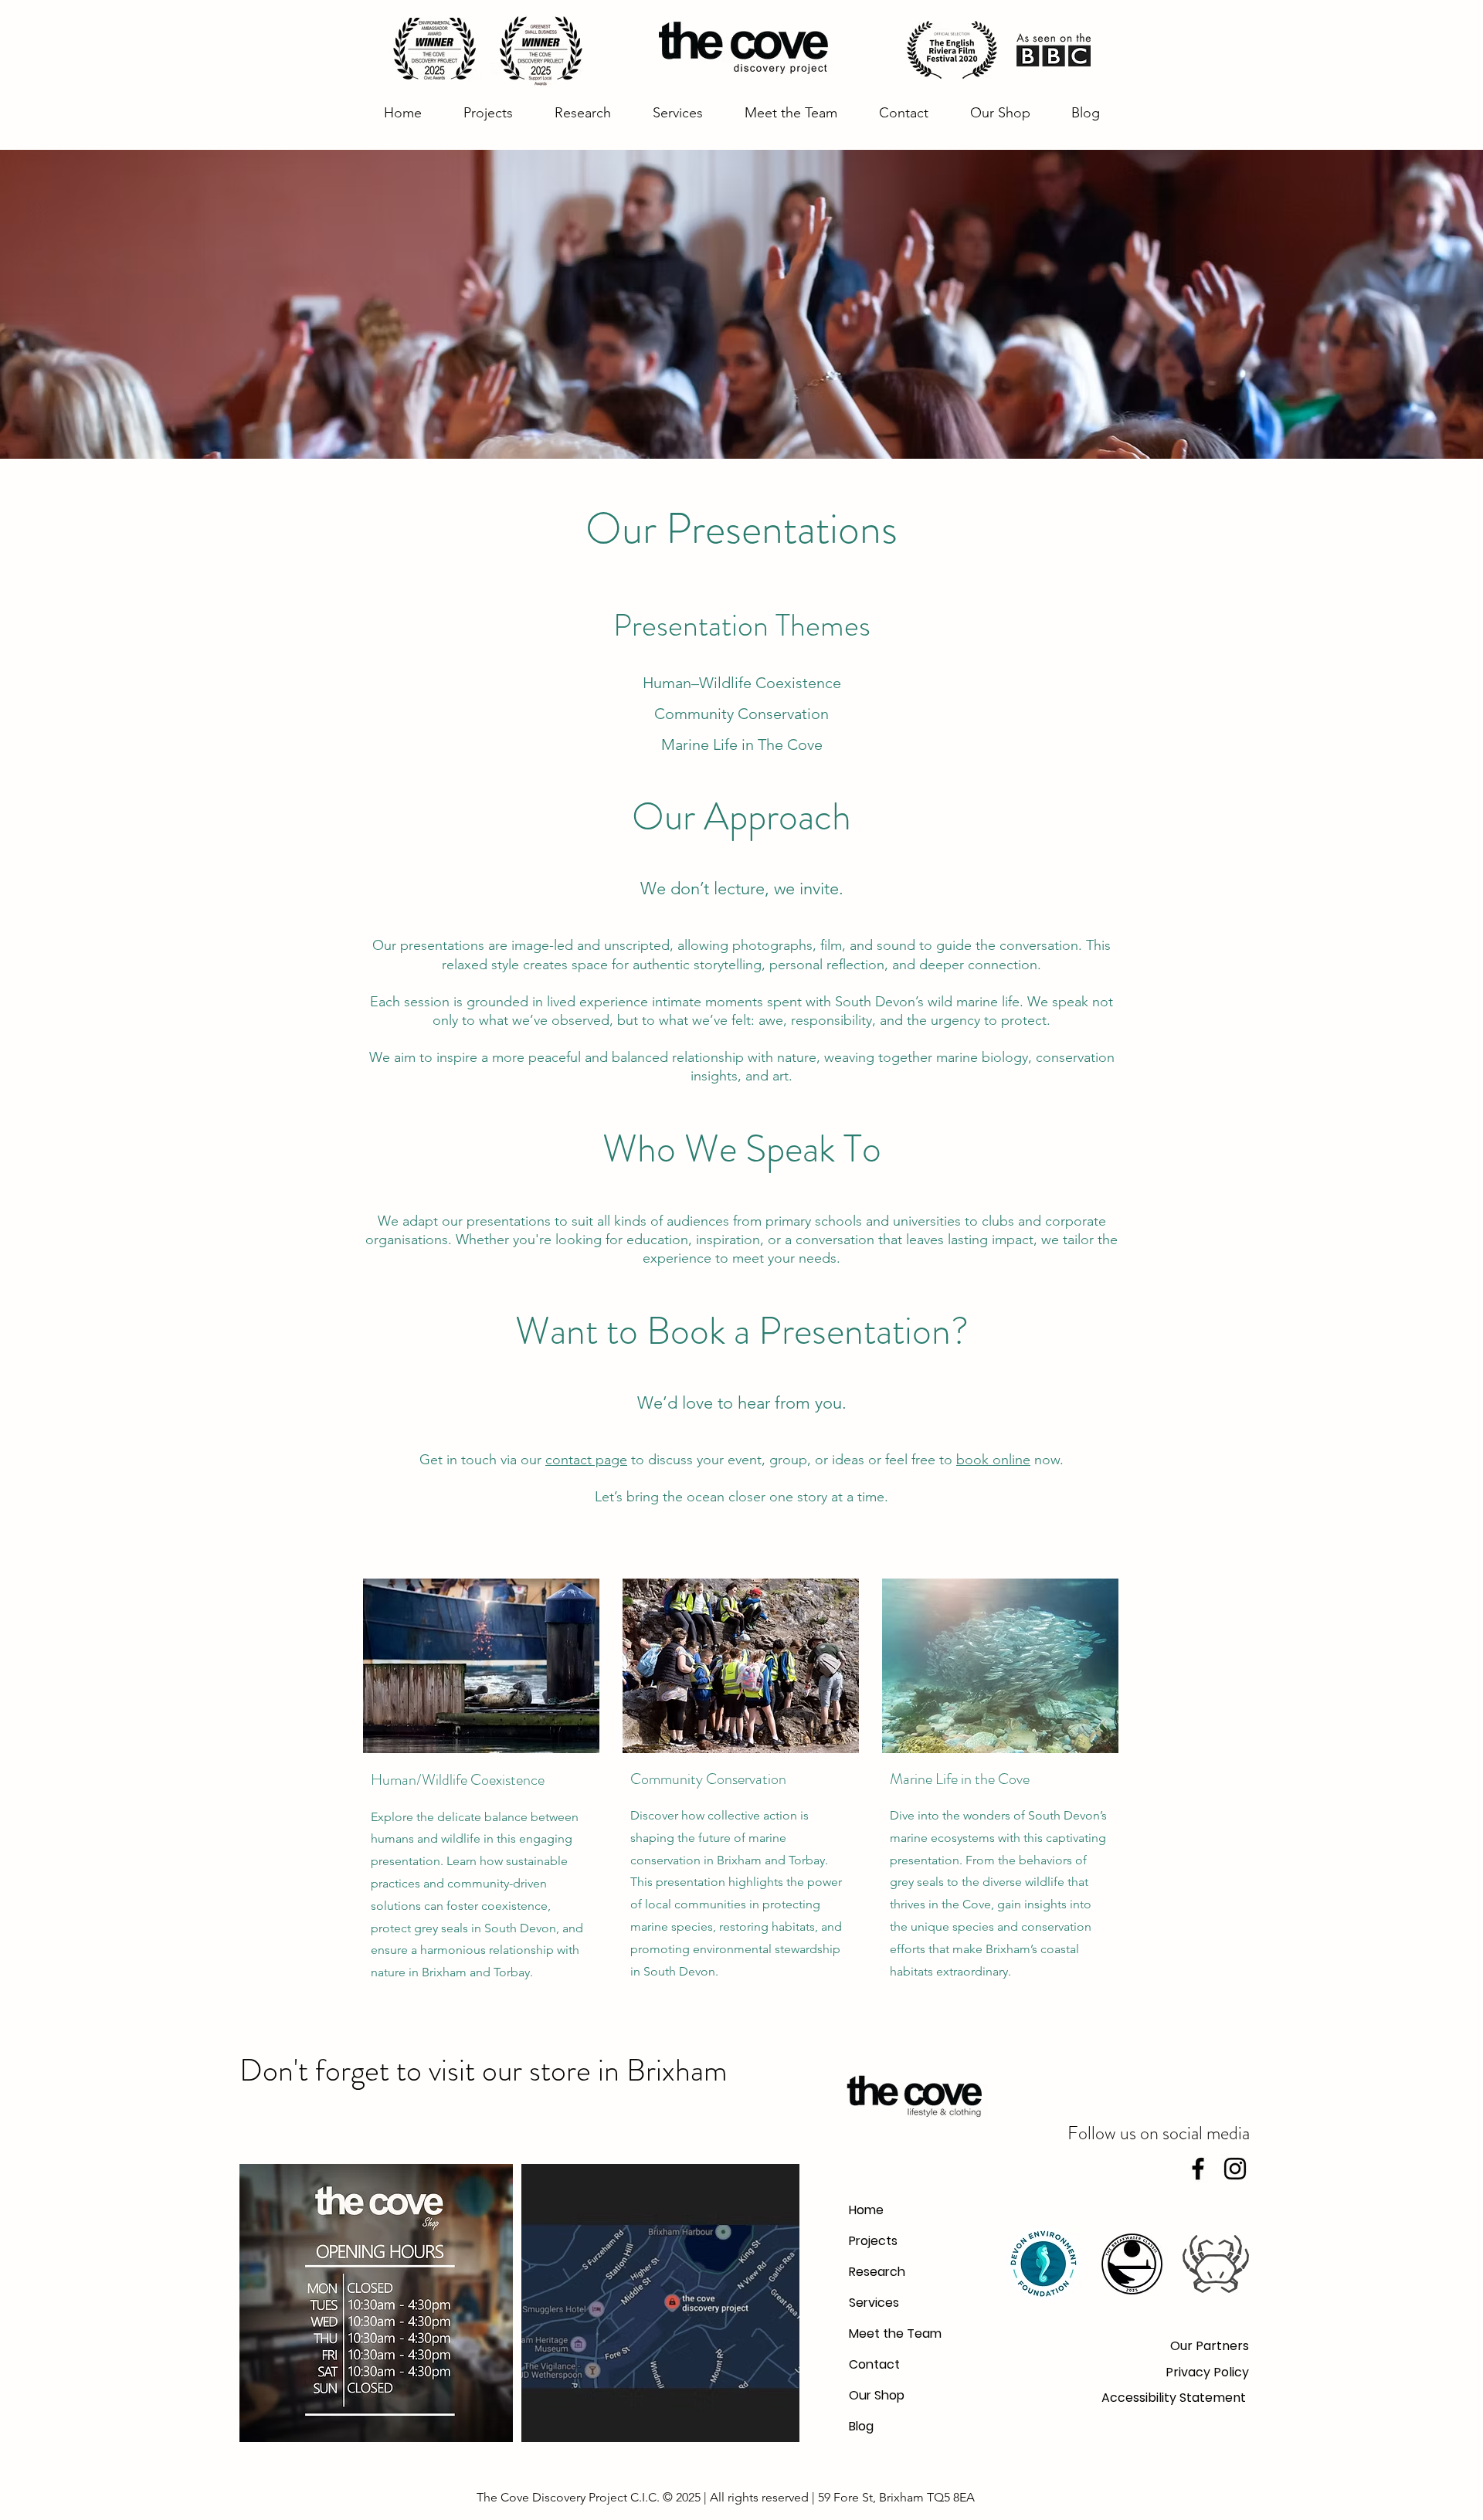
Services (874, 2303)
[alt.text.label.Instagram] (1235, 2169)
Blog (861, 2426)
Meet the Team (887, 2333)
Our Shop (877, 2395)
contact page (586, 1460)
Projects (873, 2241)
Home (866, 2210)
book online (993, 1460)
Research (877, 2272)
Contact (874, 2364)
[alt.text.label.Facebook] (1198, 2169)
